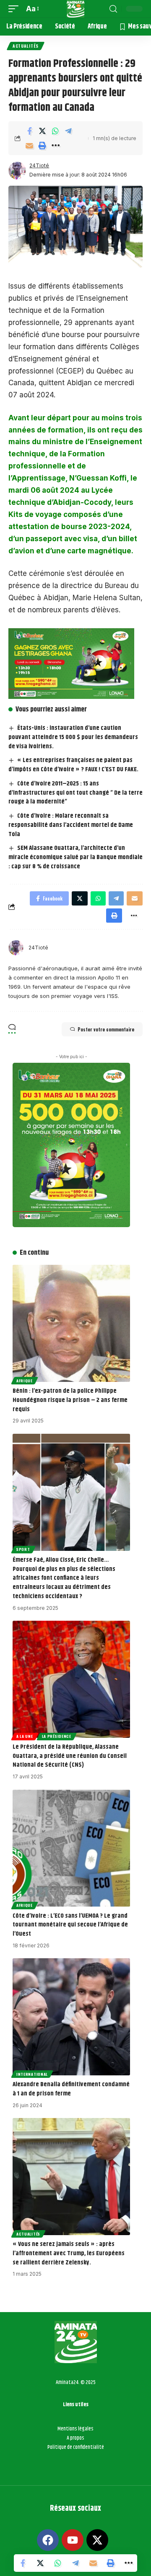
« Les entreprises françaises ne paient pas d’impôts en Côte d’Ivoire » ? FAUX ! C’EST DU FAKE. (73, 765)
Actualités (26, 46)
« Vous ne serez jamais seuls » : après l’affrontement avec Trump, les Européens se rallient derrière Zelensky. (69, 2253)
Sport (23, 1549)
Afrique (25, 1381)
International (32, 2074)
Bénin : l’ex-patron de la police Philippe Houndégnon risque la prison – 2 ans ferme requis (70, 1400)
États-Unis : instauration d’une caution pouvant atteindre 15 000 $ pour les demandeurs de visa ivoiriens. (73, 737)
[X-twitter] (97, 2540)
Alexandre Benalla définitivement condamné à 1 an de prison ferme (71, 2089)
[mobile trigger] (16, 9)
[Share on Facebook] (29, 131)
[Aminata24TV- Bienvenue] (75, 9)
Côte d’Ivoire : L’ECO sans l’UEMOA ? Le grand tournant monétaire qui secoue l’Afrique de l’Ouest (70, 1925)
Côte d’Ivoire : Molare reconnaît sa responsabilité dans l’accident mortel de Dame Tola (71, 825)
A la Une (25, 1736)
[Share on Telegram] (68, 131)
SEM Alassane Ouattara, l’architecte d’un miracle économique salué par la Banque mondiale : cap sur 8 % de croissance (75, 857)
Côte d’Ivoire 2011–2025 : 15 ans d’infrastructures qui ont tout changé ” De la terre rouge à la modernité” (75, 793)
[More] (55, 146)
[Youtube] (73, 2540)
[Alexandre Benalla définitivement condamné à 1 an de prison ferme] (71, 2017)
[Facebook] (48, 2540)
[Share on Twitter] (42, 131)
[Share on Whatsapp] (55, 131)
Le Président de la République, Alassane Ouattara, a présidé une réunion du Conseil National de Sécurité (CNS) (70, 1756)
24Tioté (39, 165)
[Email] (29, 146)
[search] (113, 9)
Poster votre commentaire (106, 1029)
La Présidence (57, 1736)
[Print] (42, 146)
